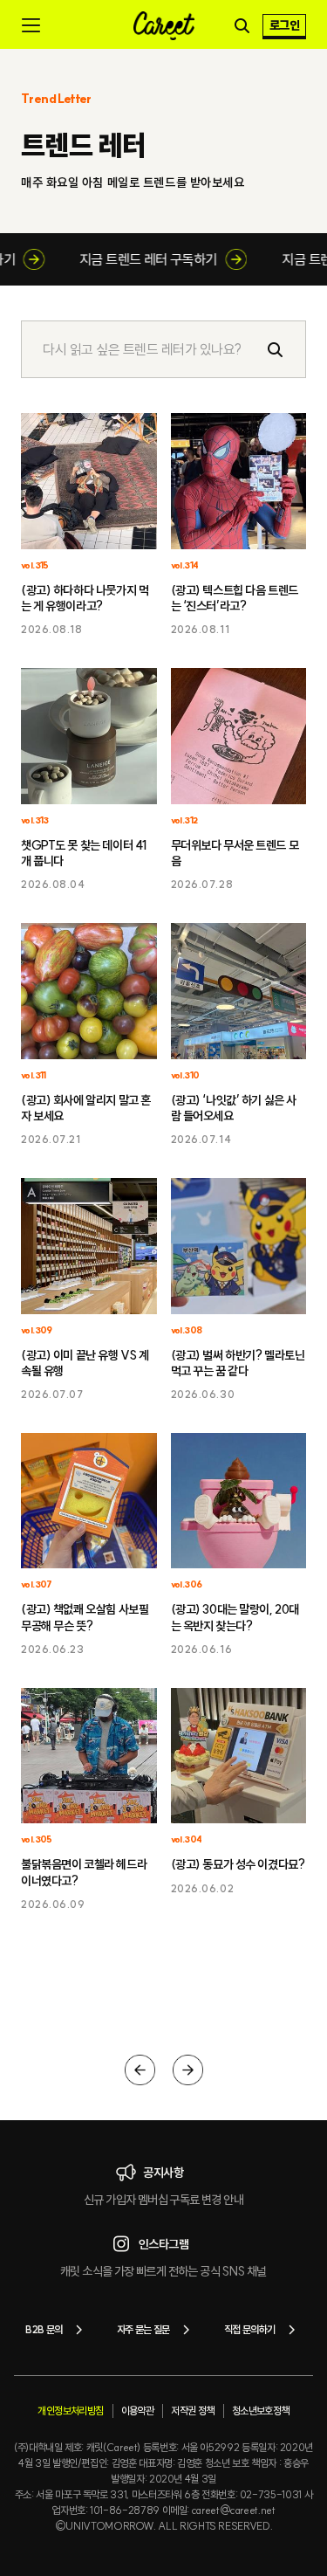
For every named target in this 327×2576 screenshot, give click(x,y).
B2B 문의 (44, 2329)
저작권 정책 (192, 2411)
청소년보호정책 (261, 2411)
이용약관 (138, 2411)
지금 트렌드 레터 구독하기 (157, 259)
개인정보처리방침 (70, 2411)
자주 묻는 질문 (143, 2329)
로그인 (284, 25)
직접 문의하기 (250, 2329)
